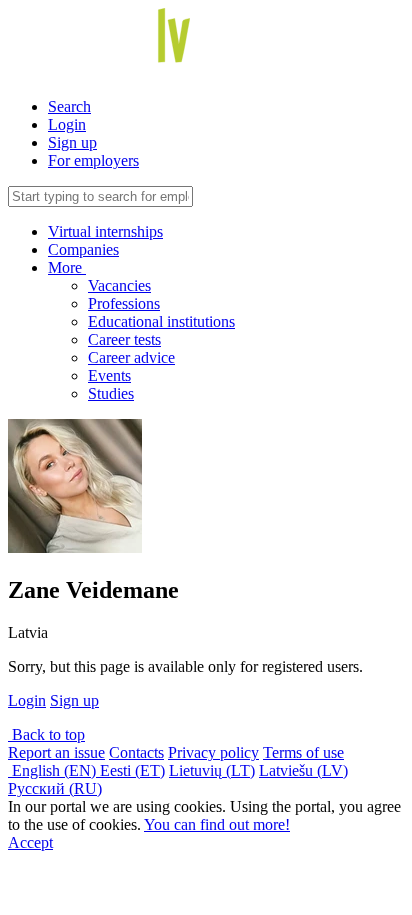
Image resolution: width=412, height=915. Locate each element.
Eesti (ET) (132, 770)
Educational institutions (161, 321)
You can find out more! (217, 824)
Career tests (124, 339)
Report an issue (56, 752)
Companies (83, 249)
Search (69, 106)
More (67, 267)
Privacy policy (213, 752)
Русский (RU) (55, 788)
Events (109, 375)
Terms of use (303, 752)
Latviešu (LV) (303, 770)
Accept (30, 842)
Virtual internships (105, 231)
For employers (93, 160)
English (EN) (54, 770)
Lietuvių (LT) (212, 770)
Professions (124, 303)
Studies (111, 393)
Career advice (131, 357)
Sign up (72, 142)
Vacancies (119, 285)
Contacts (136, 752)
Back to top (46, 734)
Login (67, 124)
